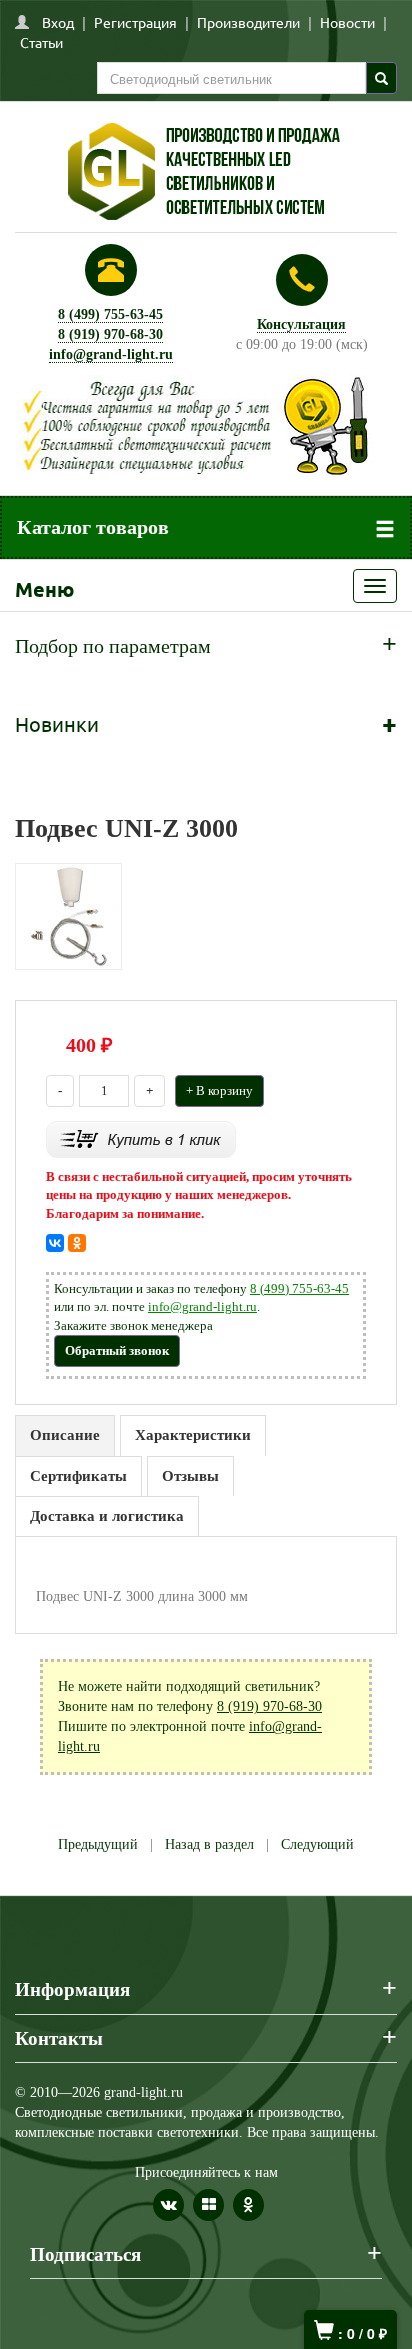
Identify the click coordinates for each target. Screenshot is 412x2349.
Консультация (301, 324)
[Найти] (381, 78)
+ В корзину (219, 1090)
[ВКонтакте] (55, 1243)
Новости (347, 22)
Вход (58, 22)
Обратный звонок (117, 1350)
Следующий (317, 1844)
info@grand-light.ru (111, 354)
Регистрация (135, 22)
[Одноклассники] (77, 1243)
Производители (248, 22)
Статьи (41, 42)
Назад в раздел (209, 1844)
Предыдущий (98, 1844)
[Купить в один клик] (141, 1137)
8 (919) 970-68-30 (110, 334)
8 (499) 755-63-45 (110, 314)
